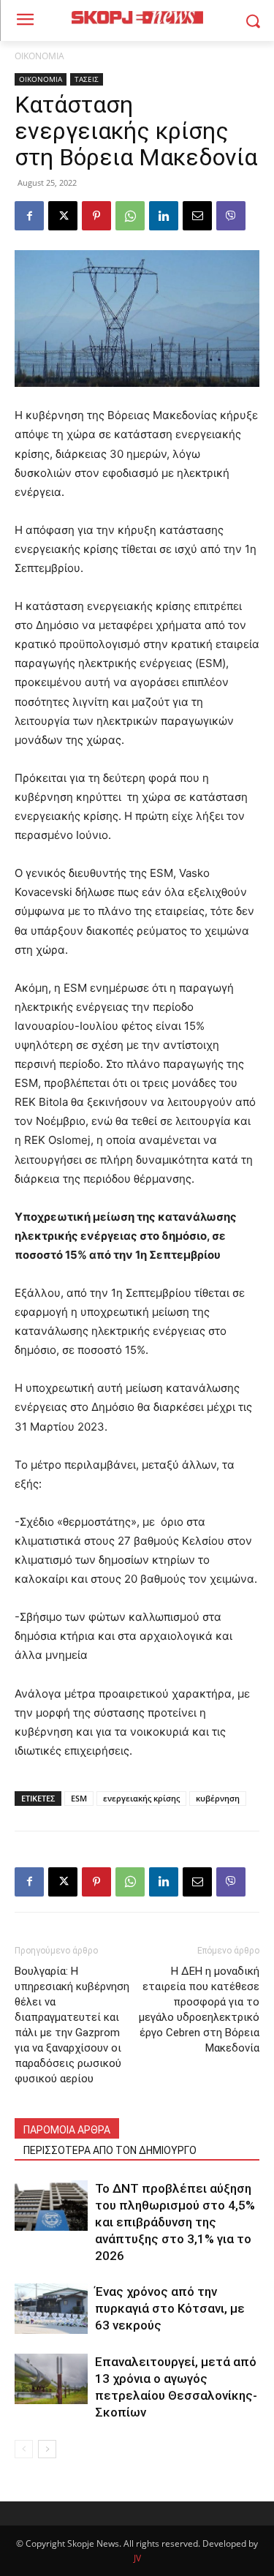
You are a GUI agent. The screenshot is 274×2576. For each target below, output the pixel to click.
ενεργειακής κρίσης (141, 1798)
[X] (63, 216)
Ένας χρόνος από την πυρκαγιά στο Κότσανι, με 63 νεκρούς (170, 2308)
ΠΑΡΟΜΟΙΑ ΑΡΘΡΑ (67, 2130)
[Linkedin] (164, 216)
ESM (79, 1798)
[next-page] (47, 2449)
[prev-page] (24, 2449)
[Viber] (231, 216)
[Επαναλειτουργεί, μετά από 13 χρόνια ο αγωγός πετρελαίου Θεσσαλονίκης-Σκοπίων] (51, 2379)
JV (137, 2558)
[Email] (197, 216)
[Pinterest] (96, 216)
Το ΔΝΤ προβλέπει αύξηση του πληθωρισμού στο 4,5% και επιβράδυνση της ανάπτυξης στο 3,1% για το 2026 (175, 2222)
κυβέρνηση (218, 1798)
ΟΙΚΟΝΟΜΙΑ (39, 56)
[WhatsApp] (130, 216)
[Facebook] (29, 216)
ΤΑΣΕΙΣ (87, 79)
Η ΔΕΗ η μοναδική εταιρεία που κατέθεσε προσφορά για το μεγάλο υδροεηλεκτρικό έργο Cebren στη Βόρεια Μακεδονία (199, 2010)
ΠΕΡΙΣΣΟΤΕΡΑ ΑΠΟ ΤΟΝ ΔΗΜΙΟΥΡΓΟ (110, 2150)
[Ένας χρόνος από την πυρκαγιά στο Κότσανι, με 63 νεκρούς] (51, 2309)
